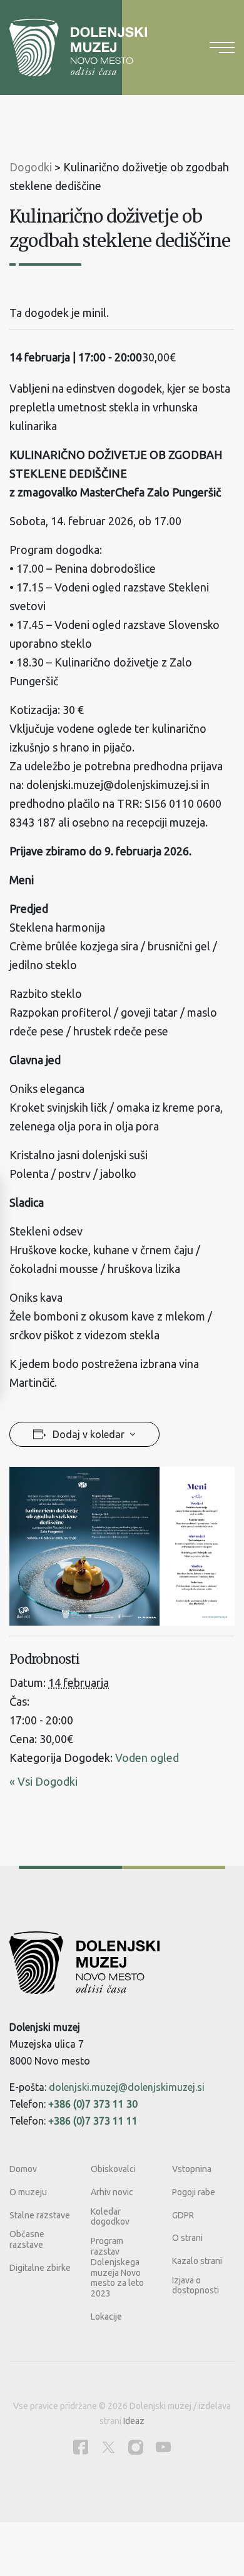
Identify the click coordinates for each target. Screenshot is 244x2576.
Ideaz (134, 2421)
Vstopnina (192, 2169)
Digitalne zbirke (40, 2268)
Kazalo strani (197, 2261)
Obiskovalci (113, 2169)
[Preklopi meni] (222, 48)
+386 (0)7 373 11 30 (93, 2104)
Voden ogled (147, 1758)
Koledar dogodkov (110, 2217)
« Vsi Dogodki (43, 1781)
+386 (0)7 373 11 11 (93, 2121)
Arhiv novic (112, 2192)
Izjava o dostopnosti (196, 2286)
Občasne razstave (27, 2239)
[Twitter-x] (108, 2447)
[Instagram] (136, 2447)
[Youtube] (163, 2447)
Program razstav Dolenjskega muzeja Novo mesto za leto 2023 (117, 2267)
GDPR (183, 2215)
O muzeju (28, 2192)
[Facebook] (81, 2447)
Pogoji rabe (194, 2192)
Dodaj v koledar (89, 1434)
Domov (23, 2169)
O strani (187, 2238)
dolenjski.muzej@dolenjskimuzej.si (127, 2087)
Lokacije (106, 2317)
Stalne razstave (40, 2215)
